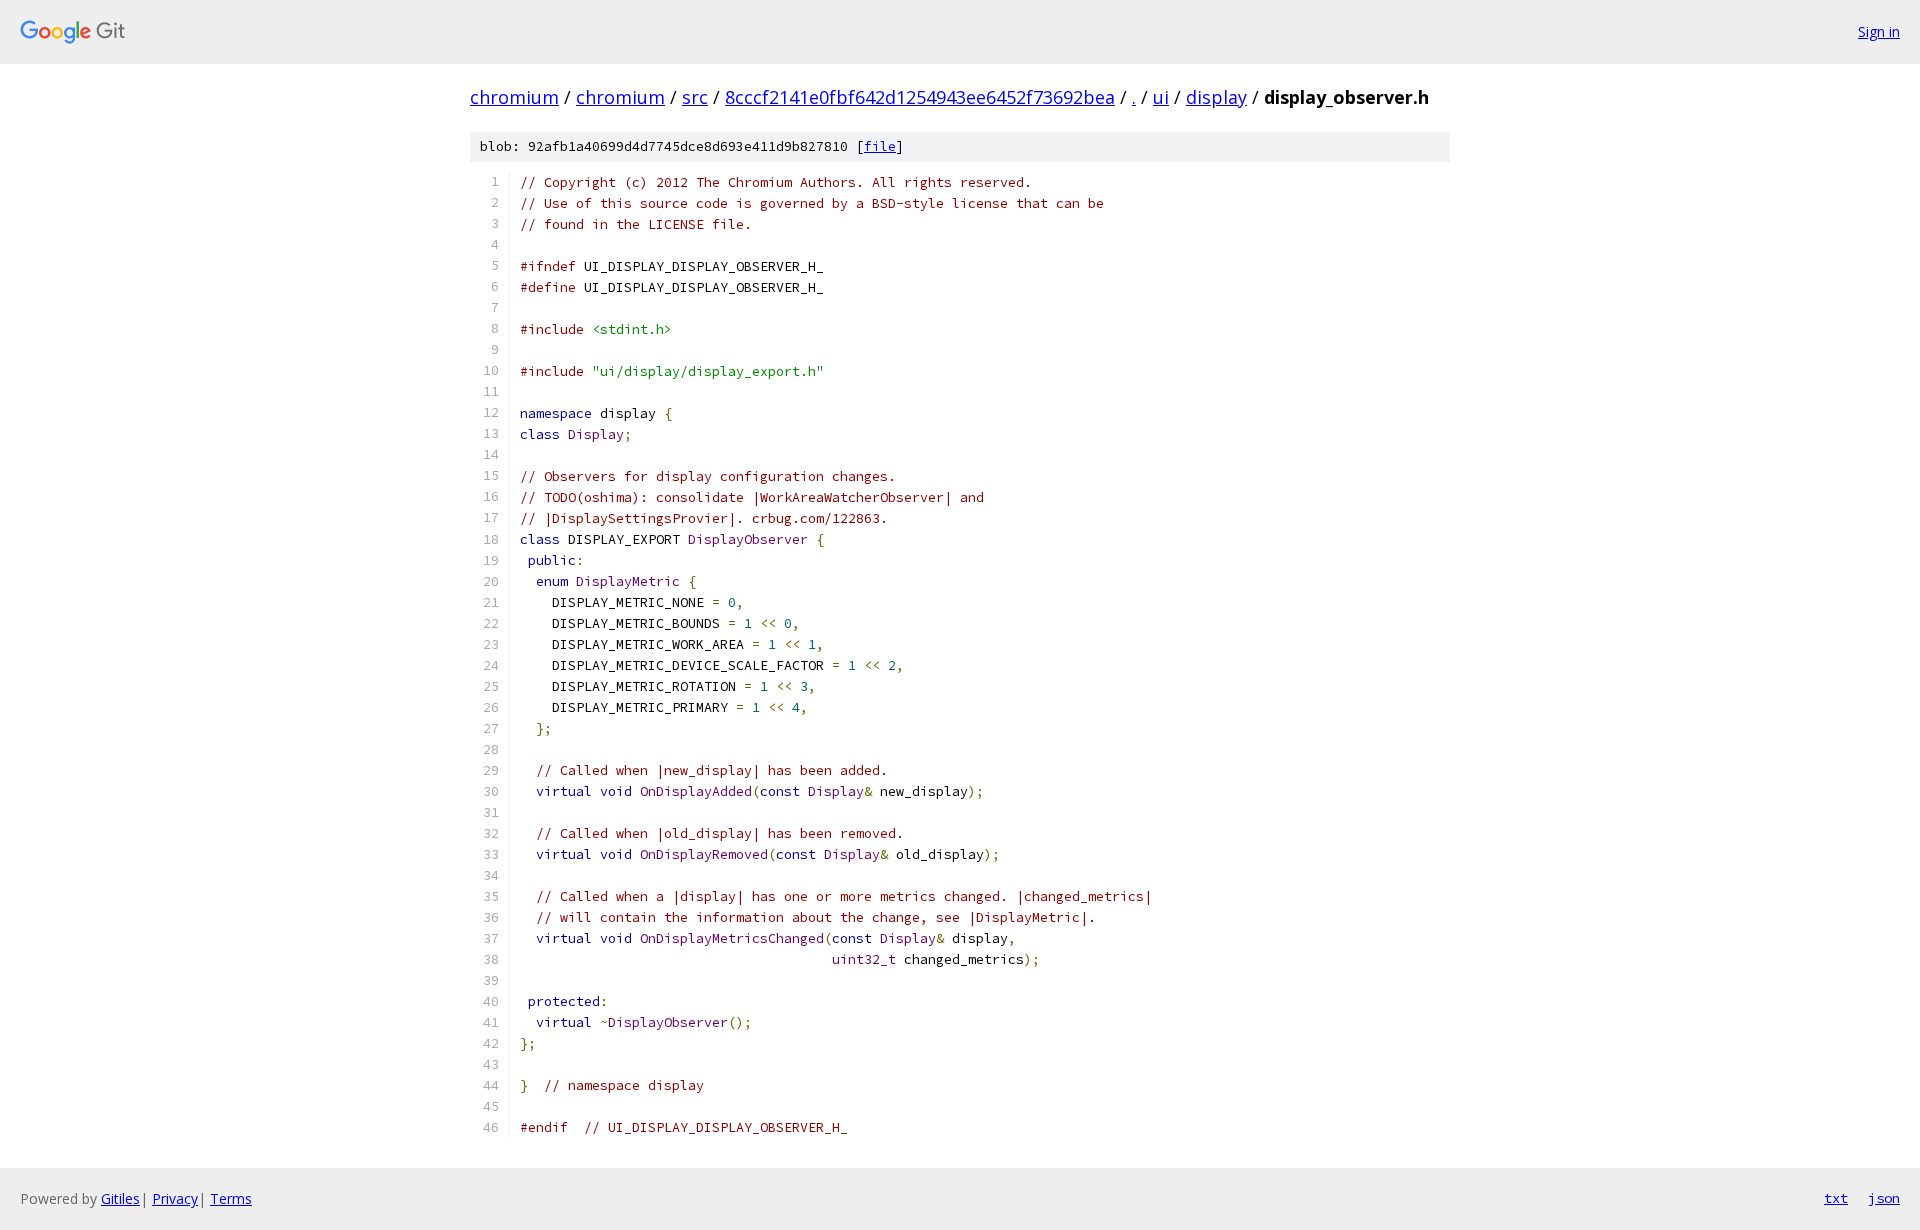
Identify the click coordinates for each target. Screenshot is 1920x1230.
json (1884, 1198)
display (1216, 97)
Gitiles (120, 1198)
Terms (231, 1198)
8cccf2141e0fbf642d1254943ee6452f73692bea (920, 97)
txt (1836, 1198)
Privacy (175, 1198)
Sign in (1879, 31)
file (880, 146)
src (695, 97)
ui (1161, 97)
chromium (514, 97)
